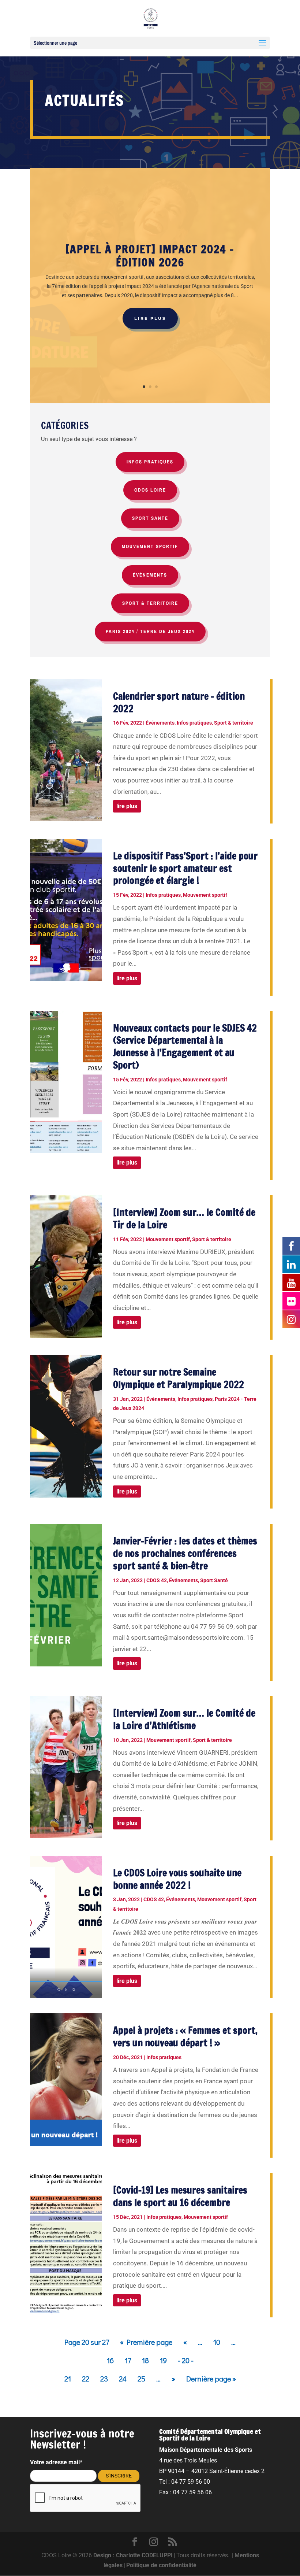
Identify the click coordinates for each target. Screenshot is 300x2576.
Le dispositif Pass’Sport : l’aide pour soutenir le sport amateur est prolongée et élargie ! (185, 868)
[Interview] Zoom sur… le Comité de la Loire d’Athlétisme (184, 1719)
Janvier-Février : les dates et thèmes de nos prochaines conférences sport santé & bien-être (185, 1553)
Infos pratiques (194, 723)
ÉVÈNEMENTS (150, 575)
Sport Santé (214, 1580)
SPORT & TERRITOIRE (150, 603)
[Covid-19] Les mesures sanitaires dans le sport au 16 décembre (180, 2196)
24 (123, 2379)
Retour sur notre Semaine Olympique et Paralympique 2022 (179, 1378)
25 (141, 2379)
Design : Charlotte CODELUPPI (133, 2555)
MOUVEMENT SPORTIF (150, 546)
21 (68, 2379)
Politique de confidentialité (161, 2565)
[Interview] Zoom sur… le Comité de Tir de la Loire (184, 1219)
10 (217, 2342)
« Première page (146, 2342)
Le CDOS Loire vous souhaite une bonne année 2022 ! (177, 1879)
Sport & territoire (234, 723)
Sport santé (150, 518)
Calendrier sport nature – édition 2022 (179, 702)
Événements (160, 723)
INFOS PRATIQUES (150, 462)
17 (128, 2360)
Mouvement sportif (205, 895)
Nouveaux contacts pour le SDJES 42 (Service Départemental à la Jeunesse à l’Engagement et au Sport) (185, 1047)
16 (110, 2360)
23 (104, 2379)
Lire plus (150, 318)
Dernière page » (211, 2379)
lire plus (127, 806)
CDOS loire (150, 490)
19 (163, 2360)
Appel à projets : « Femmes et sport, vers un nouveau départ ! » (185, 2037)
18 (145, 2360)
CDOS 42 (157, 1580)
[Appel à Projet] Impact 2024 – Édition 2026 (150, 256)
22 (86, 2379)
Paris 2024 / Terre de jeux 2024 (150, 631)
